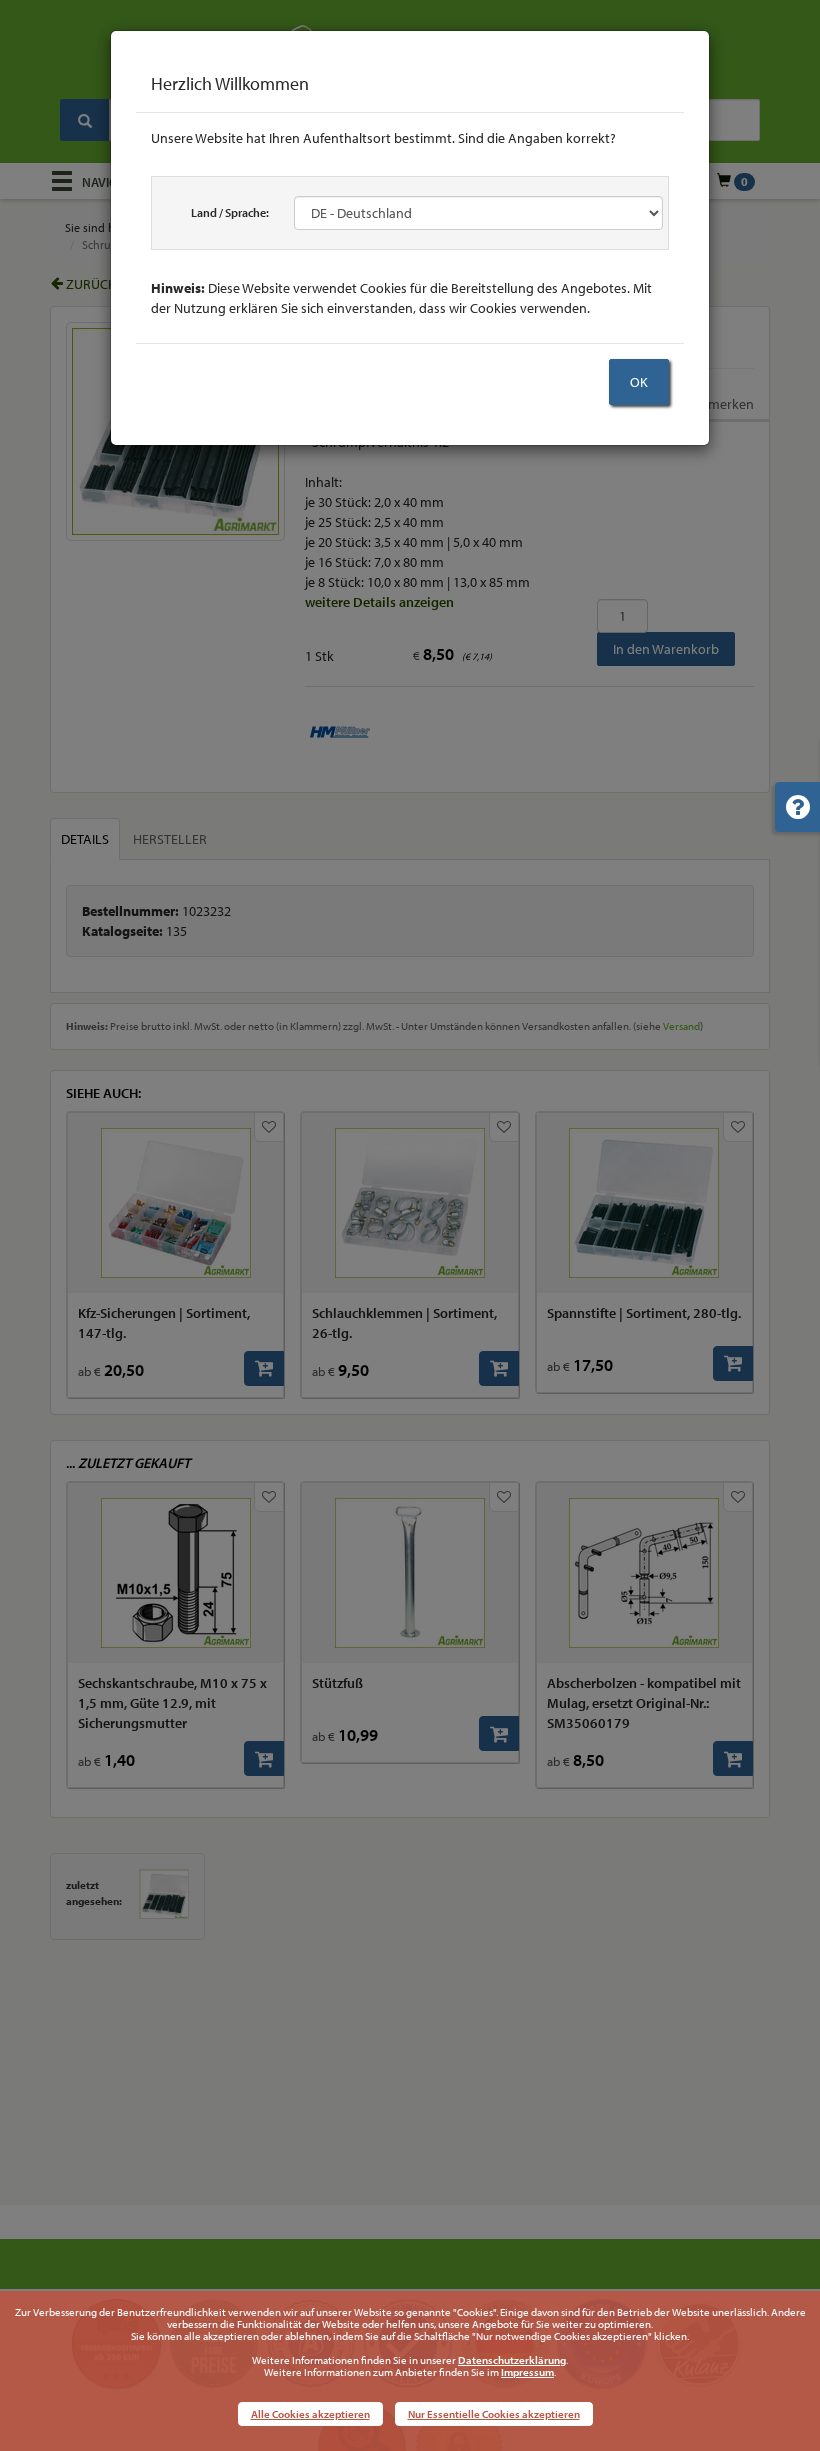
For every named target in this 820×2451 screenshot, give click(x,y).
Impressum (527, 2372)
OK (639, 382)
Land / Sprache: (230, 212)
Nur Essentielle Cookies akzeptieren (494, 2414)
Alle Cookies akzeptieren (310, 2414)
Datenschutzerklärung (512, 2360)
